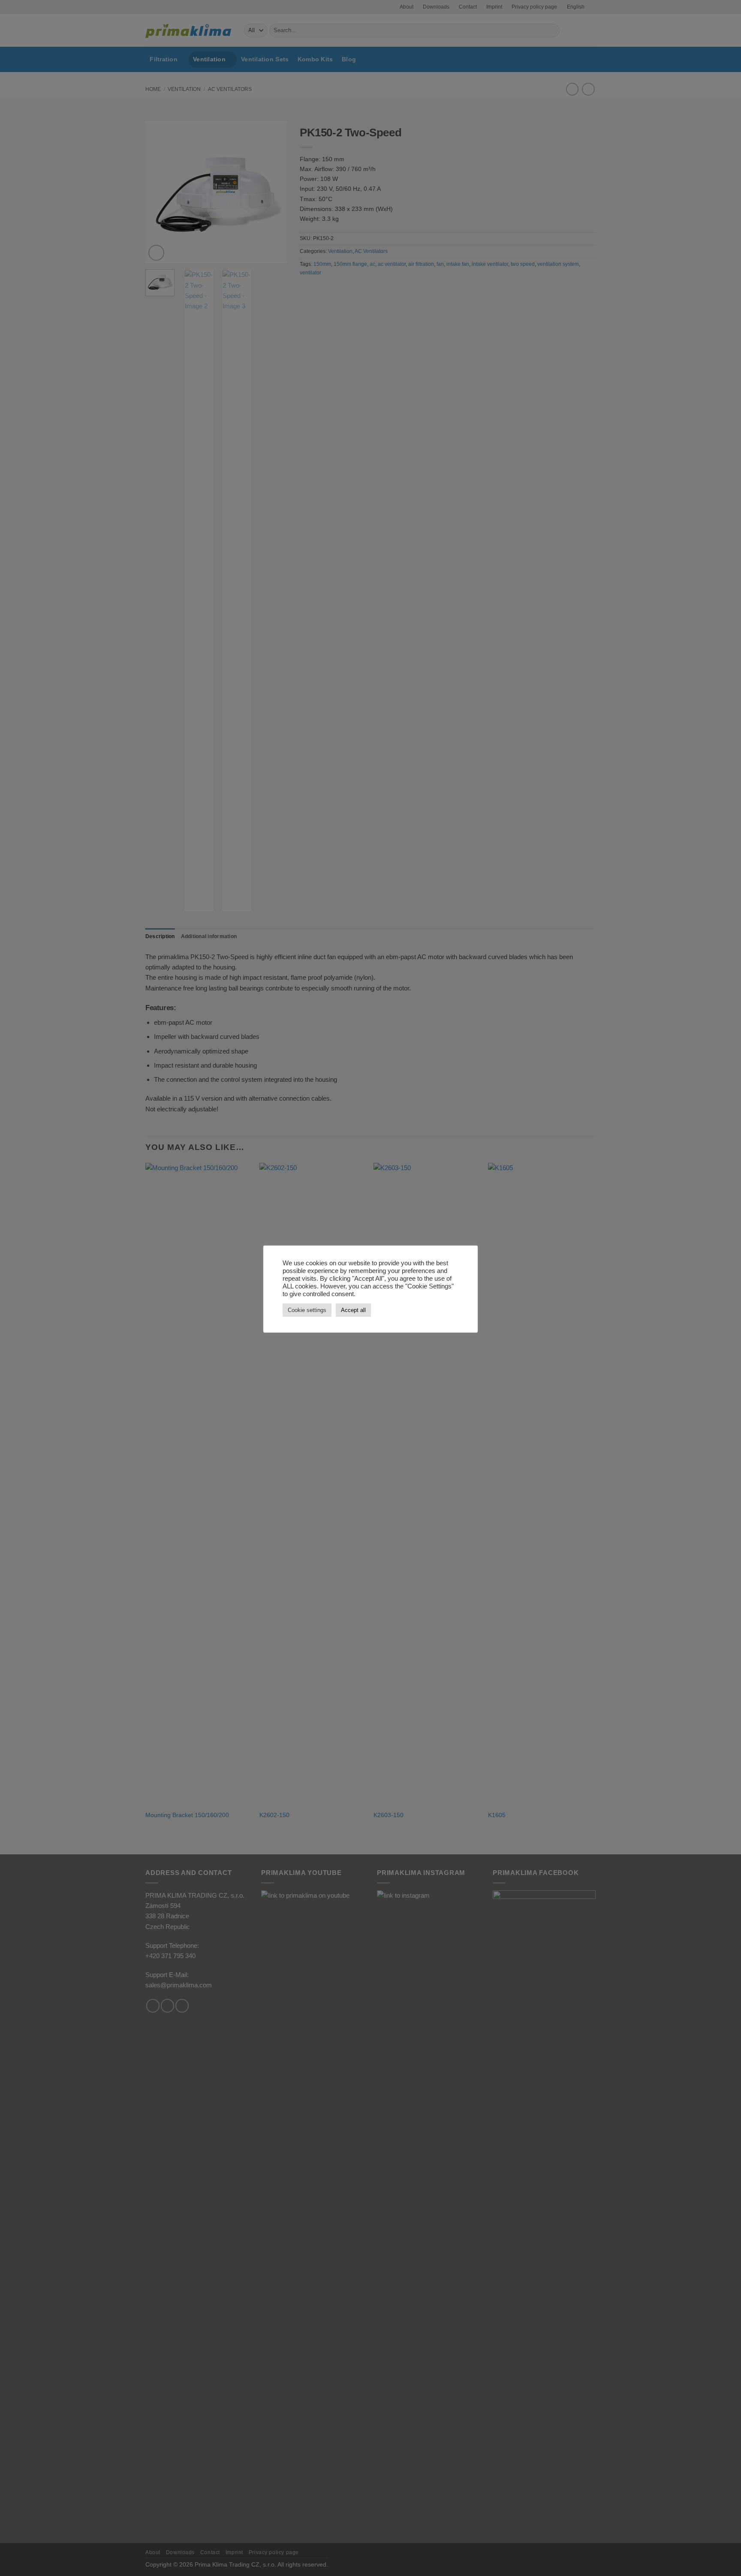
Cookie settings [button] (307, 1310)
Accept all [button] (353, 1310)
